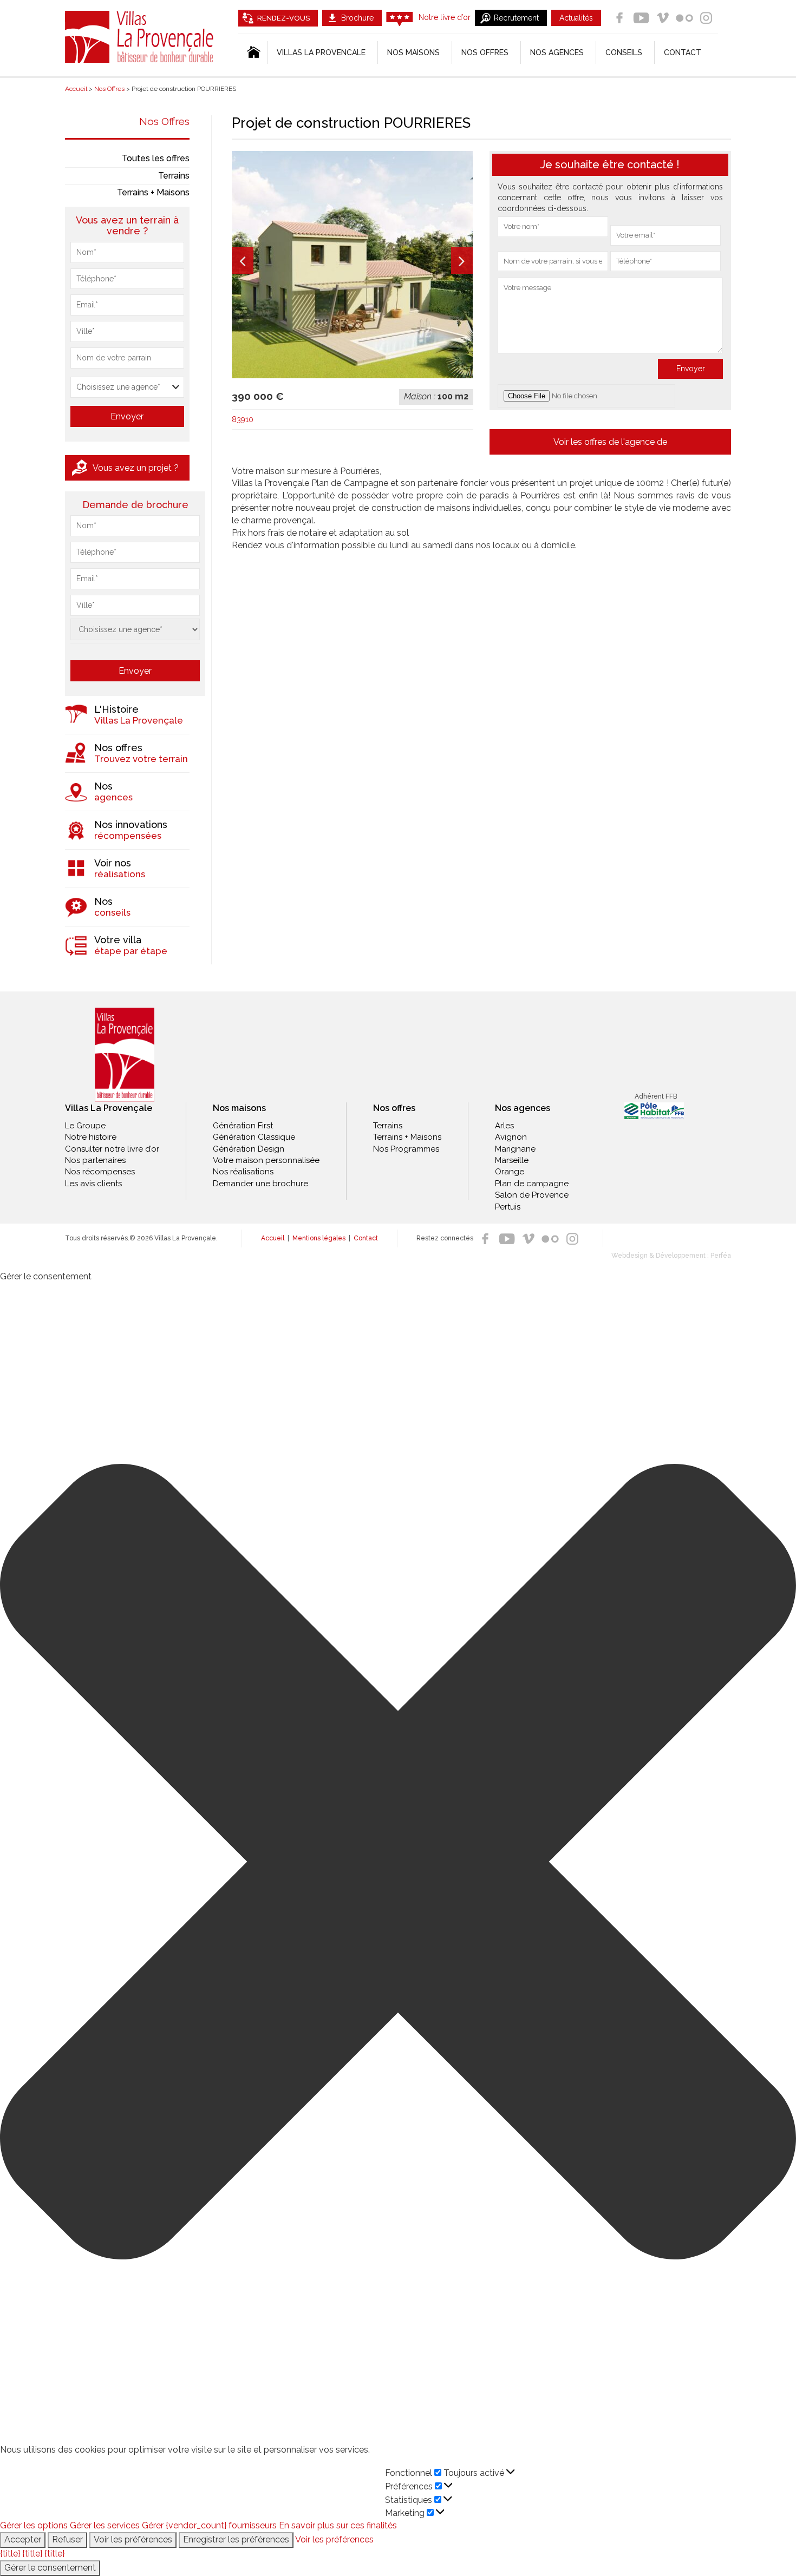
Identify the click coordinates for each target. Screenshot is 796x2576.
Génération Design (249, 1149)
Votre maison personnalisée (266, 1160)
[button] (398, 1864)
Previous (243, 260)
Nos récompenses (100, 1172)
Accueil (273, 1238)
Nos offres (485, 52)
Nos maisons (239, 1108)
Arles (504, 1126)
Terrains (174, 176)
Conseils (624, 52)
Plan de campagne (532, 1184)
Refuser (67, 2539)
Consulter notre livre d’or (112, 1149)
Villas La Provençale (141, 37)
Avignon (511, 1137)
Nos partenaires (95, 1160)
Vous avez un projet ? (136, 468)
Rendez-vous (283, 18)
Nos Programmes (406, 1149)
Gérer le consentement (50, 2568)
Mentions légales (319, 1238)
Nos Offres (164, 121)
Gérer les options (34, 2525)
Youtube (641, 18)
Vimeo (663, 18)
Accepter (23, 2539)
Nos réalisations (243, 1172)
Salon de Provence (532, 1195)
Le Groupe (85, 1126)
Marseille (512, 1160)
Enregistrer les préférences (236, 2539)
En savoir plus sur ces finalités (338, 2525)
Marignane (515, 1149)
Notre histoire (91, 1137)
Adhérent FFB (656, 1096)
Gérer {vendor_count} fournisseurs (209, 2525)
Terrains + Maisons (153, 192)
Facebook (619, 18)
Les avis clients (93, 1184)
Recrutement (516, 18)
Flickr (684, 18)
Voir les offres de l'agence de (610, 442)
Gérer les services (105, 2525)
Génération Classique (254, 1137)
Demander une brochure (260, 1184)
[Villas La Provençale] (125, 1055)
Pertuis (508, 1207)
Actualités (576, 18)
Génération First (243, 1126)
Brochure (357, 18)
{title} (10, 2554)
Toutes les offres (156, 158)
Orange (510, 1172)
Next (462, 260)
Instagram (706, 18)
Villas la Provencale (321, 52)
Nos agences (557, 52)
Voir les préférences (133, 2539)
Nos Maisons (413, 52)
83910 (243, 419)
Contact (683, 52)
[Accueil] (253, 52)
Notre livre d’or (445, 17)
